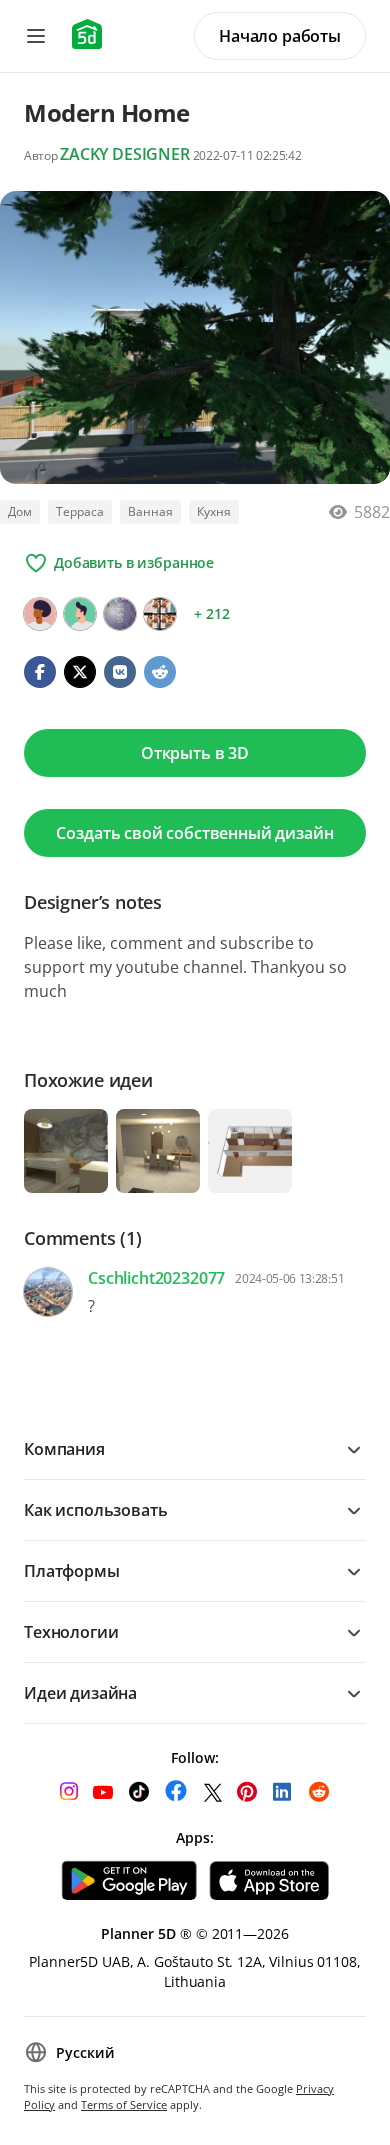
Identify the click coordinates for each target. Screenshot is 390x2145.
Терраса (80, 511)
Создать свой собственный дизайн (194, 833)
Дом (20, 511)
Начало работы (280, 36)
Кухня (214, 511)
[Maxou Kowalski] (40, 614)
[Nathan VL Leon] (160, 614)
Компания (64, 1449)
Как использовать (95, 1510)
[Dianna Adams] (120, 614)
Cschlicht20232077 (156, 1278)
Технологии (71, 1632)
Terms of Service (124, 2104)
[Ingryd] (80, 614)
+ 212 (211, 613)
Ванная (150, 511)
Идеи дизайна (80, 1693)
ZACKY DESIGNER (125, 154)
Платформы (72, 1571)
